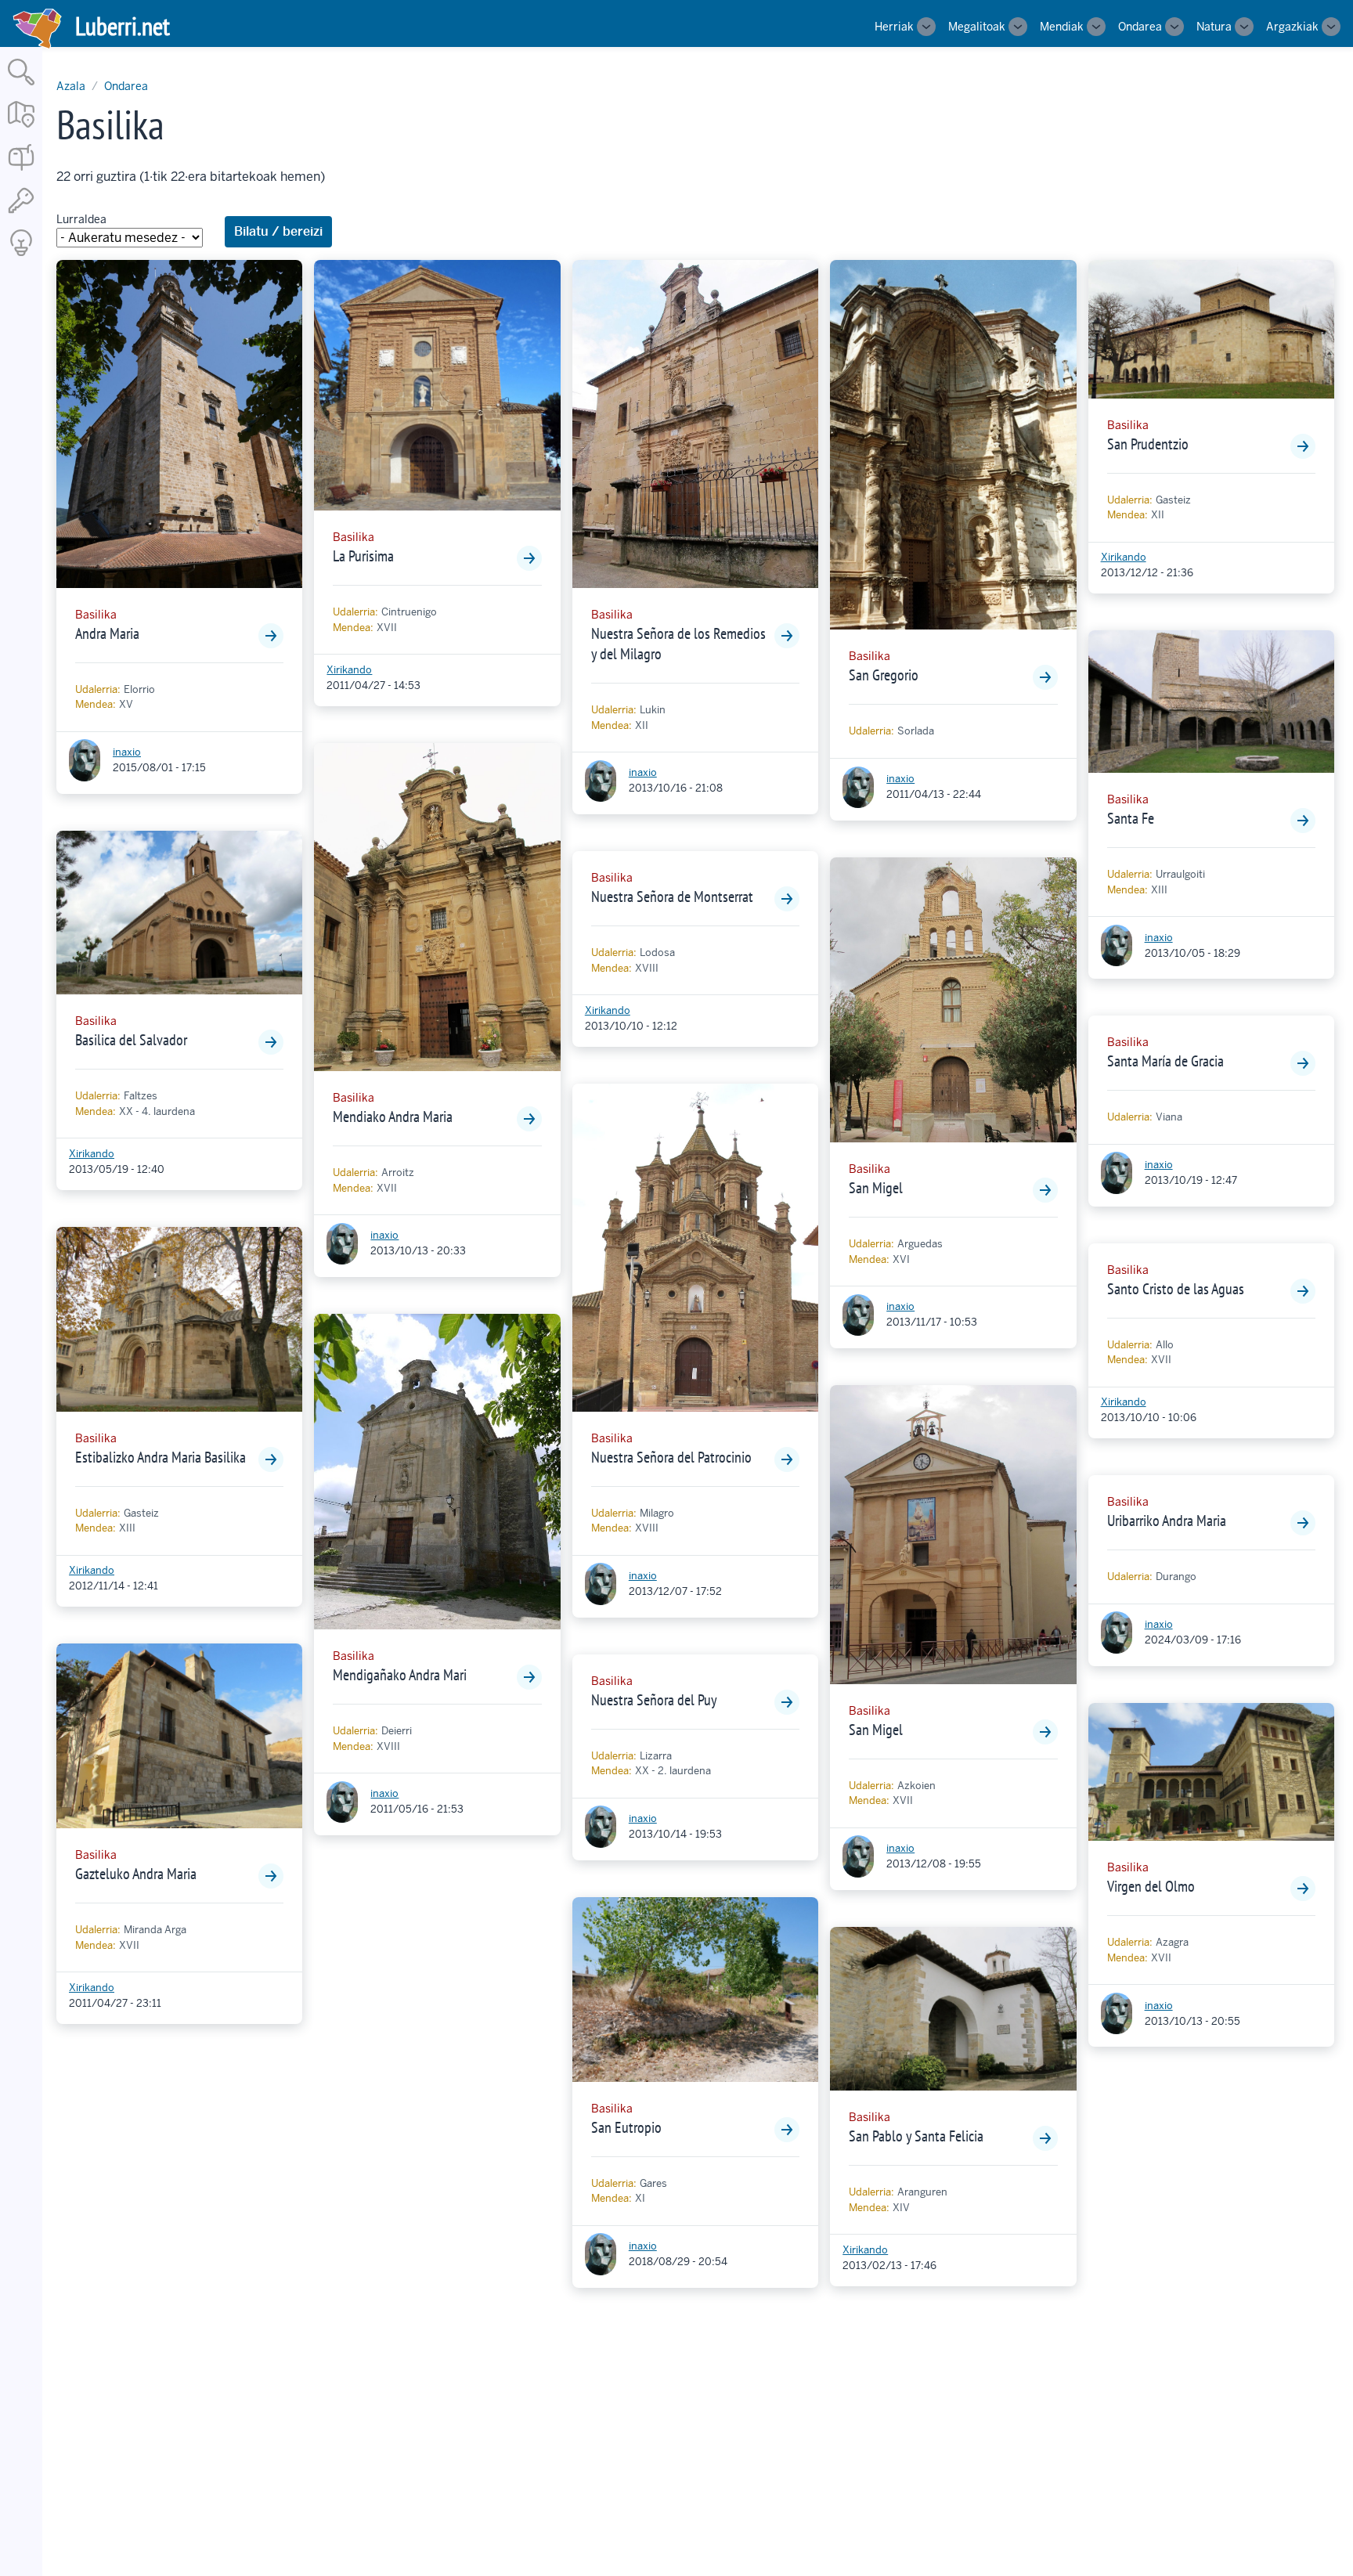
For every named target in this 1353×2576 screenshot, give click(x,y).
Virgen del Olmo (1151, 1886)
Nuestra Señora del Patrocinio (671, 1457)
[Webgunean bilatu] (21, 87)
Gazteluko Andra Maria (136, 1874)
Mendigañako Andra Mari (400, 1675)
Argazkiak (1292, 27)
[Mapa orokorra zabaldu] (21, 129)
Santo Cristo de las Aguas (1176, 1289)
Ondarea (1140, 27)
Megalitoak (977, 27)
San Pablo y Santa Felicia (916, 2136)
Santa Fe (1131, 818)
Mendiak (1062, 27)
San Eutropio (626, 2127)
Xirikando (92, 1154)
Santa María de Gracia (1165, 1061)
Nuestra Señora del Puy (654, 1700)
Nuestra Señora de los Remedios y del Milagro (678, 644)
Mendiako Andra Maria (393, 1117)
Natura (1214, 27)
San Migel (876, 1188)
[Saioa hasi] (21, 214)
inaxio (127, 752)
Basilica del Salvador (131, 1040)
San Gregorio (884, 675)
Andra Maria (107, 633)
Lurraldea (81, 219)
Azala (71, 86)
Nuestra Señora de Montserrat (672, 897)
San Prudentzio (1148, 444)
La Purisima (363, 556)
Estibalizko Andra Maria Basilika (161, 1457)
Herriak (894, 27)
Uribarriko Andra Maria (1167, 1521)
